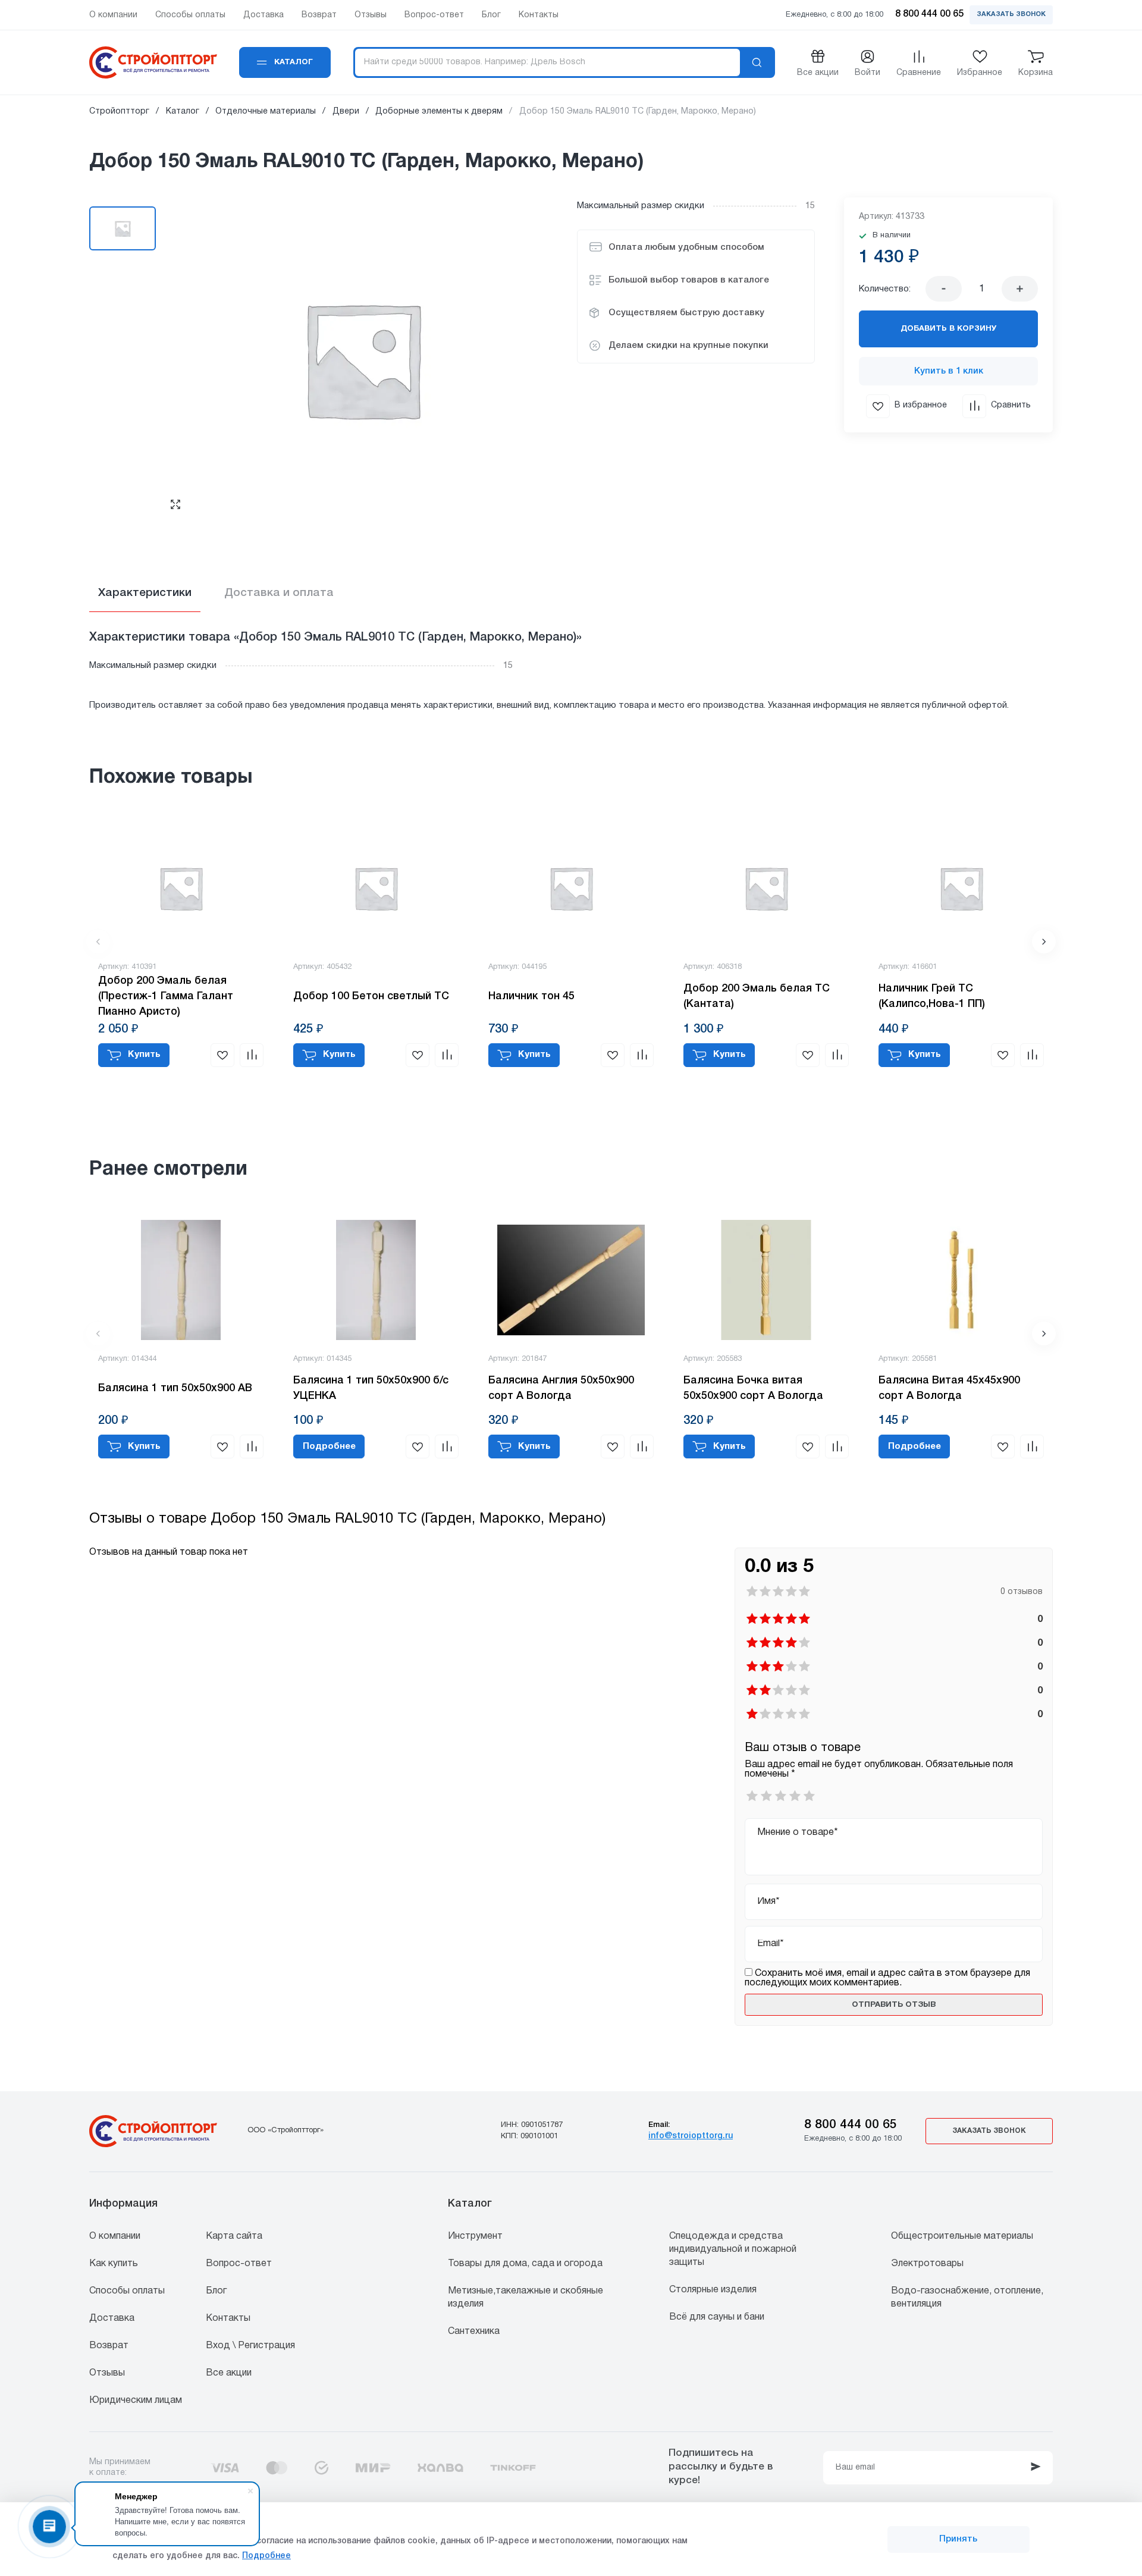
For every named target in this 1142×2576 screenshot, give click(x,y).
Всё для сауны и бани (717, 2317)
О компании (115, 2236)
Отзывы (107, 2373)
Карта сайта (234, 2236)
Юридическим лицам (136, 2401)
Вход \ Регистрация (250, 2346)
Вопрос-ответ (239, 2264)
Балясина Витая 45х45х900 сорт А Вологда (949, 1388)
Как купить (114, 2264)
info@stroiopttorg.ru (691, 2136)
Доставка (112, 2318)
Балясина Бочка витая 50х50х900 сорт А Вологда (753, 1388)
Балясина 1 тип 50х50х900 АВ (175, 1388)
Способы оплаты (127, 2291)
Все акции (229, 2373)
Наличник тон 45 (531, 996)
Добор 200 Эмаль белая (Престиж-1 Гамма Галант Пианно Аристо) (166, 996)
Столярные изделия (713, 2290)
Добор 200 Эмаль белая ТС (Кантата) (757, 996)
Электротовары (927, 2264)
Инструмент (475, 2236)
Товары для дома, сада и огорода (525, 2264)
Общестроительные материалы (962, 2236)
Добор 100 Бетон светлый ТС (371, 996)
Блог (216, 2291)
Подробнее (266, 2556)
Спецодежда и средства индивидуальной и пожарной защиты (733, 2249)
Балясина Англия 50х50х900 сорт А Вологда (561, 1388)
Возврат (109, 2346)
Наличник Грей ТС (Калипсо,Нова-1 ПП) (932, 996)
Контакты (228, 2318)
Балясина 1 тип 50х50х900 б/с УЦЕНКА (371, 1388)
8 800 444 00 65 (851, 2125)
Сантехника (474, 2332)
